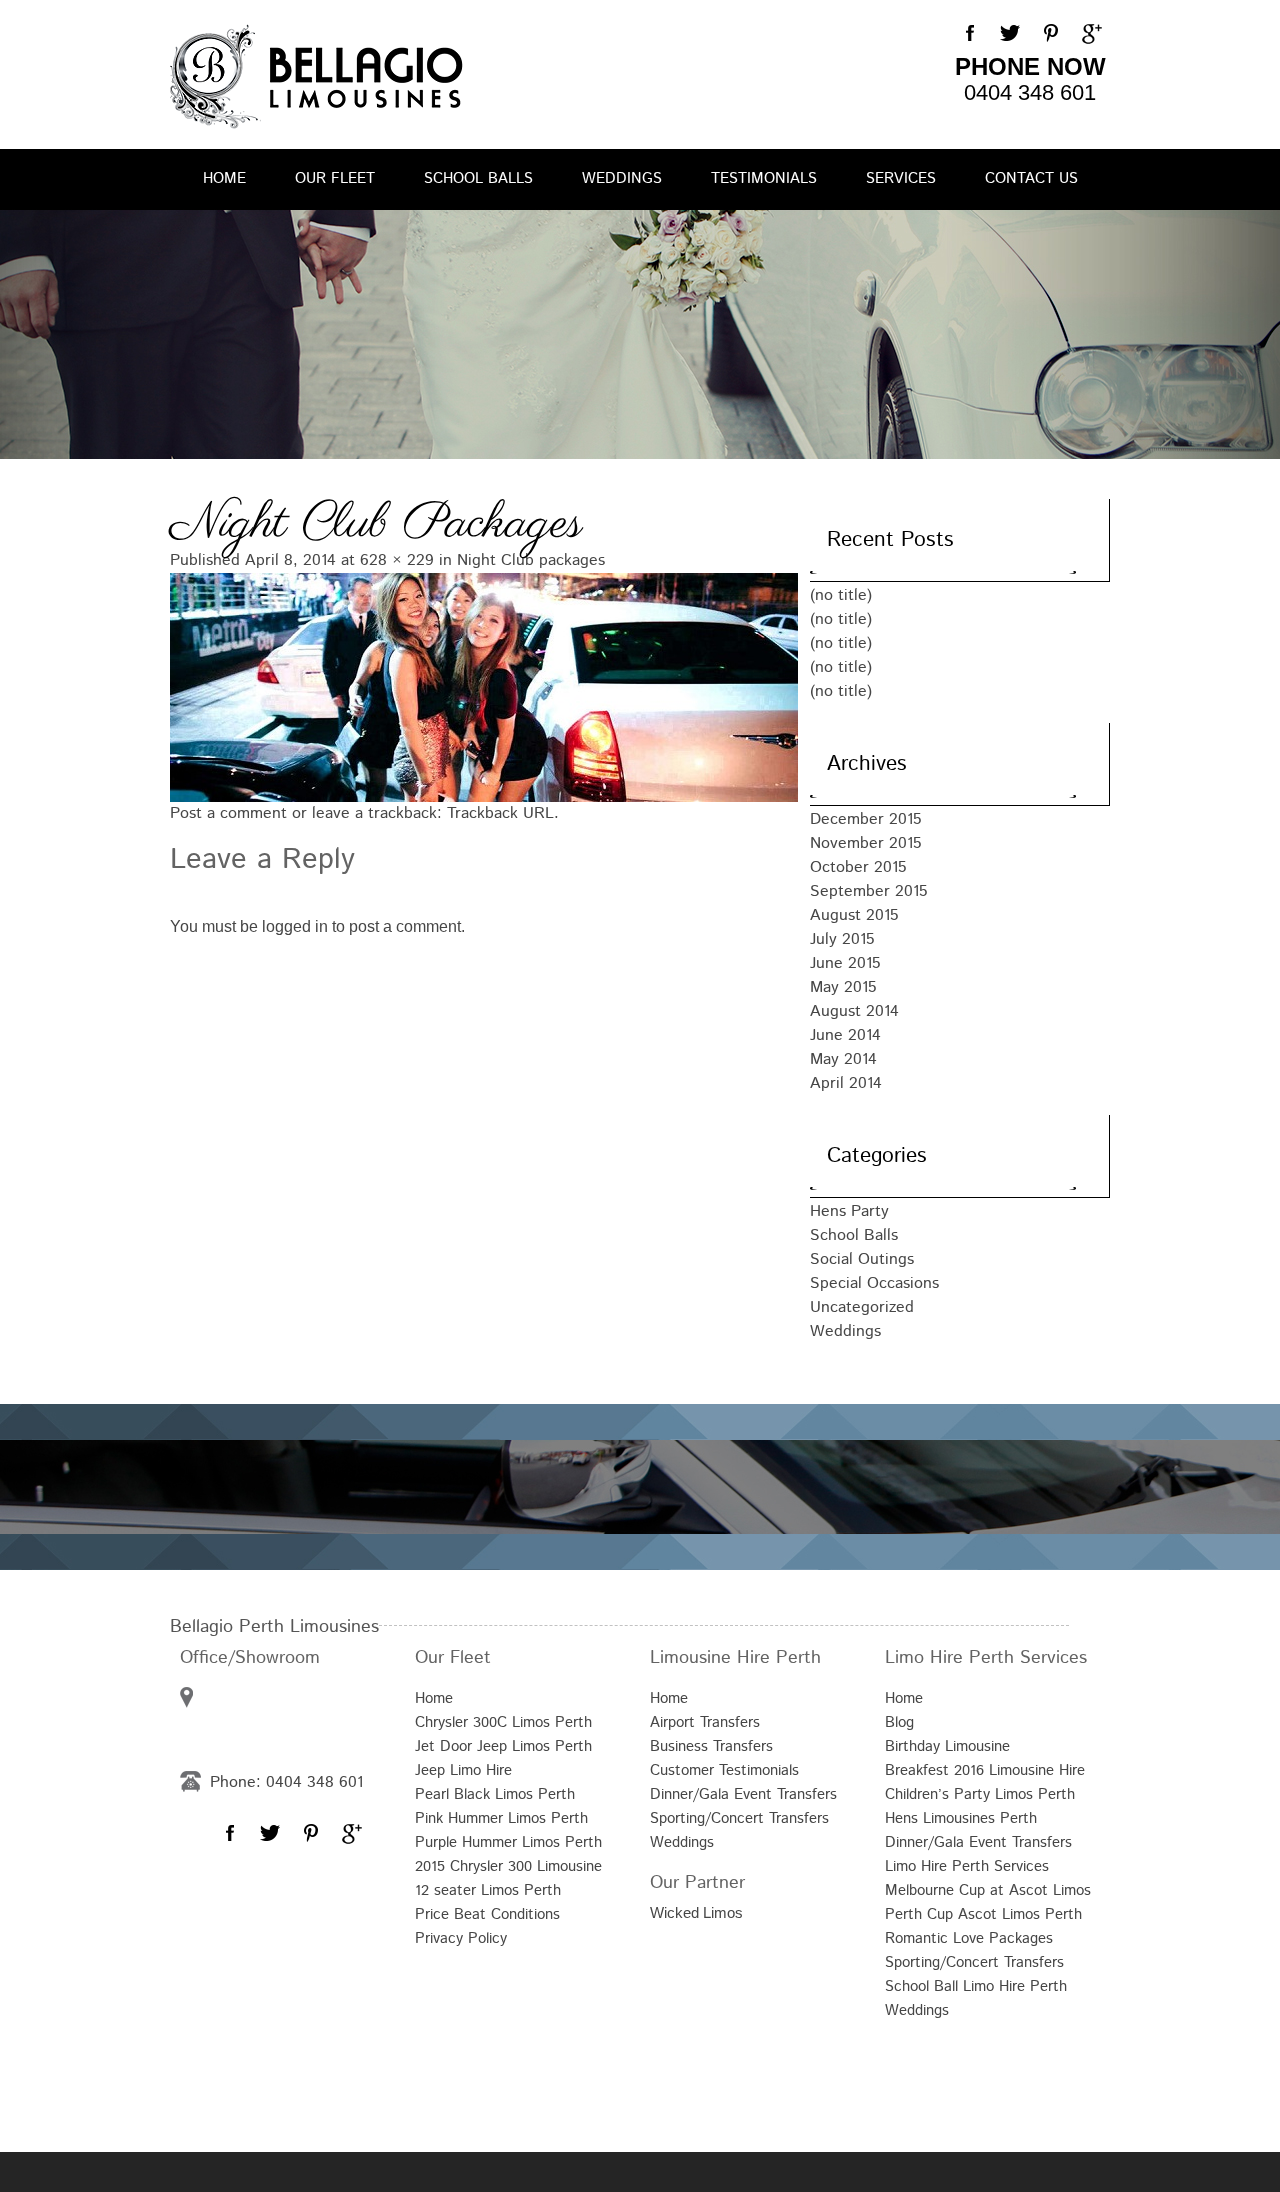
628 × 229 (397, 560)
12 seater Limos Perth (488, 1890)
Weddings (622, 178)
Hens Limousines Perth (961, 1818)
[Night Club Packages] (470, 685)
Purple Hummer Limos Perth (508, 1842)
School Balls (478, 178)
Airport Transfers (705, 1722)
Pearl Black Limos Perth (495, 1794)
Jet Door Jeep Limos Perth (503, 1746)
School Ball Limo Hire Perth (976, 1986)
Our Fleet (335, 178)
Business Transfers (711, 1746)
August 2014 (854, 1011)
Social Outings (862, 1259)
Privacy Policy (461, 1938)
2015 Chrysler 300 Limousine (508, 1866)
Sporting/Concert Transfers (739, 1818)
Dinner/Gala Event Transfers (743, 1794)
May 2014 (843, 1059)
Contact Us (1031, 178)
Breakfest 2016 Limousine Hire (985, 1770)
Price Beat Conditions (487, 1914)
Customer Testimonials (724, 1770)
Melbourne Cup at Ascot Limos (988, 1890)
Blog (899, 1722)
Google (1090, 34)
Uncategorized (862, 1307)
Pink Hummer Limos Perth (501, 1818)
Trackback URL (500, 813)
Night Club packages (531, 560)
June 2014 (845, 1035)
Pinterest (1050, 34)
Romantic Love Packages (969, 1938)
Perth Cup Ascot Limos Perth (983, 1914)
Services (901, 178)
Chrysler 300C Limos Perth (503, 1722)
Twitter (1010, 34)
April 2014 (846, 1083)
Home (224, 178)
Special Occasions (874, 1283)
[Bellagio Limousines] (316, 76)
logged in (295, 926)
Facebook (970, 34)
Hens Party (849, 1211)
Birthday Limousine (947, 1746)
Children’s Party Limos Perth (980, 1794)
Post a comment (228, 813)
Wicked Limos (696, 1912)
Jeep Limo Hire (463, 1770)
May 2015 (843, 987)
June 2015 (845, 963)
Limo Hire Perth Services (967, 1866)
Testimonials (764, 178)
